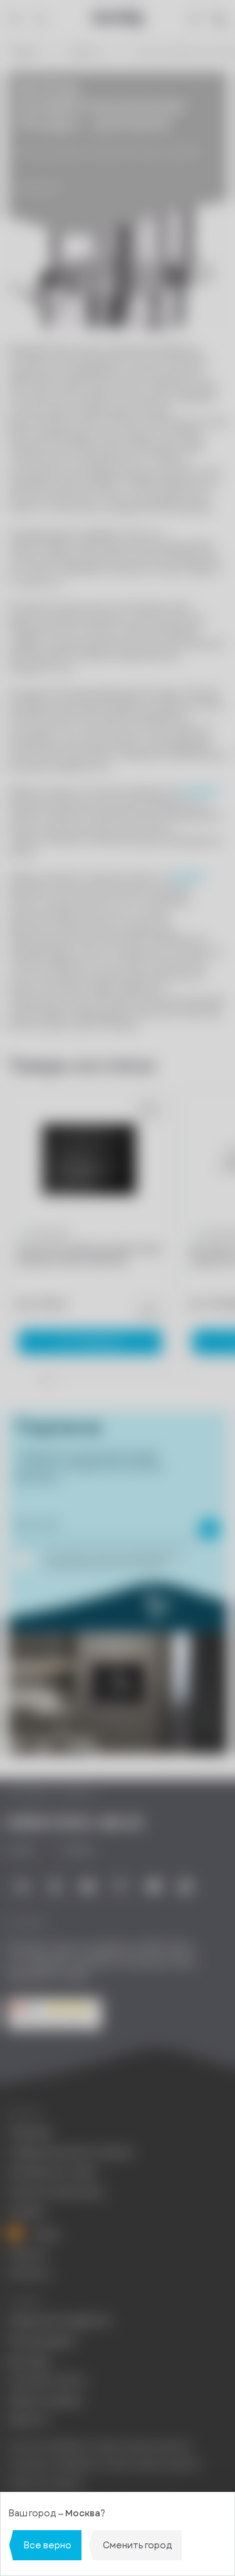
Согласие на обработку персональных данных (104, 2465)
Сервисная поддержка (59, 2321)
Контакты (29, 2274)
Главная (23, 52)
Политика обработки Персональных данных (99, 2447)
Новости (86, 52)
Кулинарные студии (52, 2172)
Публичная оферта (46, 2483)
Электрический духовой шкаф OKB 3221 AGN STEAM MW (87, 1255)
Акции (45, 2234)
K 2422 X (199, 792)
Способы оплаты (47, 2380)
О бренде (29, 2132)
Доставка (29, 2361)
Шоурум (26, 2211)
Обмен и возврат (46, 2400)
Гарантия (28, 2420)
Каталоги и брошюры (56, 2192)
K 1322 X (187, 878)
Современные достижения (70, 2152)
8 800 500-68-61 (75, 1823)
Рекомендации (41, 2341)
